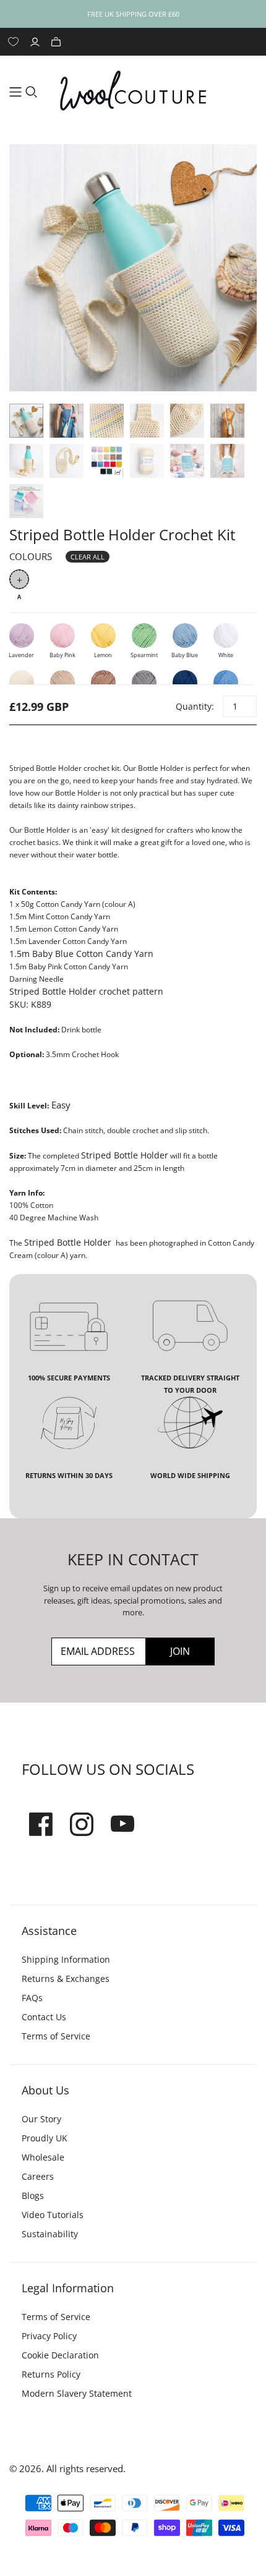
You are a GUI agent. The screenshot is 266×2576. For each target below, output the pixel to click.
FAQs (32, 1998)
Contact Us (44, 2017)
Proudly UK (45, 2138)
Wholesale (43, 2157)
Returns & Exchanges (66, 1979)
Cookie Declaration (60, 2355)
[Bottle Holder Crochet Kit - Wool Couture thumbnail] (26, 421)
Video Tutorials (53, 2215)
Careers (38, 2176)
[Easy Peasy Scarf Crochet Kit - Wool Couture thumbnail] (107, 461)
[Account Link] (36, 42)
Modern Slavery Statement (77, 2393)
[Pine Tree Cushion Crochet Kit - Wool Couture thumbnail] (187, 461)
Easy (61, 1105)
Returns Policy (51, 2374)
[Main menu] (15, 92)
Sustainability (50, 2234)
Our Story (41, 2119)
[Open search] (32, 92)
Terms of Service (56, 2036)
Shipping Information (66, 1959)
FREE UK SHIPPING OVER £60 (133, 14)
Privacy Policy (49, 2336)
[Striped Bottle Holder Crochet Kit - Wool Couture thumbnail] (147, 461)
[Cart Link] (58, 42)
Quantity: (194, 706)
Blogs (33, 2196)
